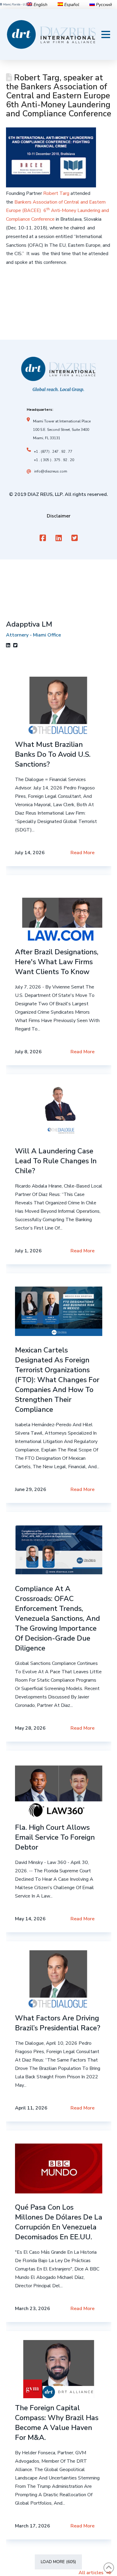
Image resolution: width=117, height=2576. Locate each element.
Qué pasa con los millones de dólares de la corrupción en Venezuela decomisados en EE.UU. (59, 2222)
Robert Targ (56, 193)
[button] (106, 34)
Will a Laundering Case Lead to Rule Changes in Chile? (56, 1161)
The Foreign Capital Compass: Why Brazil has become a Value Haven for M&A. (57, 2423)
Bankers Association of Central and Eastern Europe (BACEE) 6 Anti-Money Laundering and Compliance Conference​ (57, 211)
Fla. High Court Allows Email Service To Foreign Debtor (55, 1837)
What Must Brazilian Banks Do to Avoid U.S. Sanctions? (53, 754)
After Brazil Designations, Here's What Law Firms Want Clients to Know (57, 962)
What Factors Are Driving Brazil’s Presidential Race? (58, 2023)
